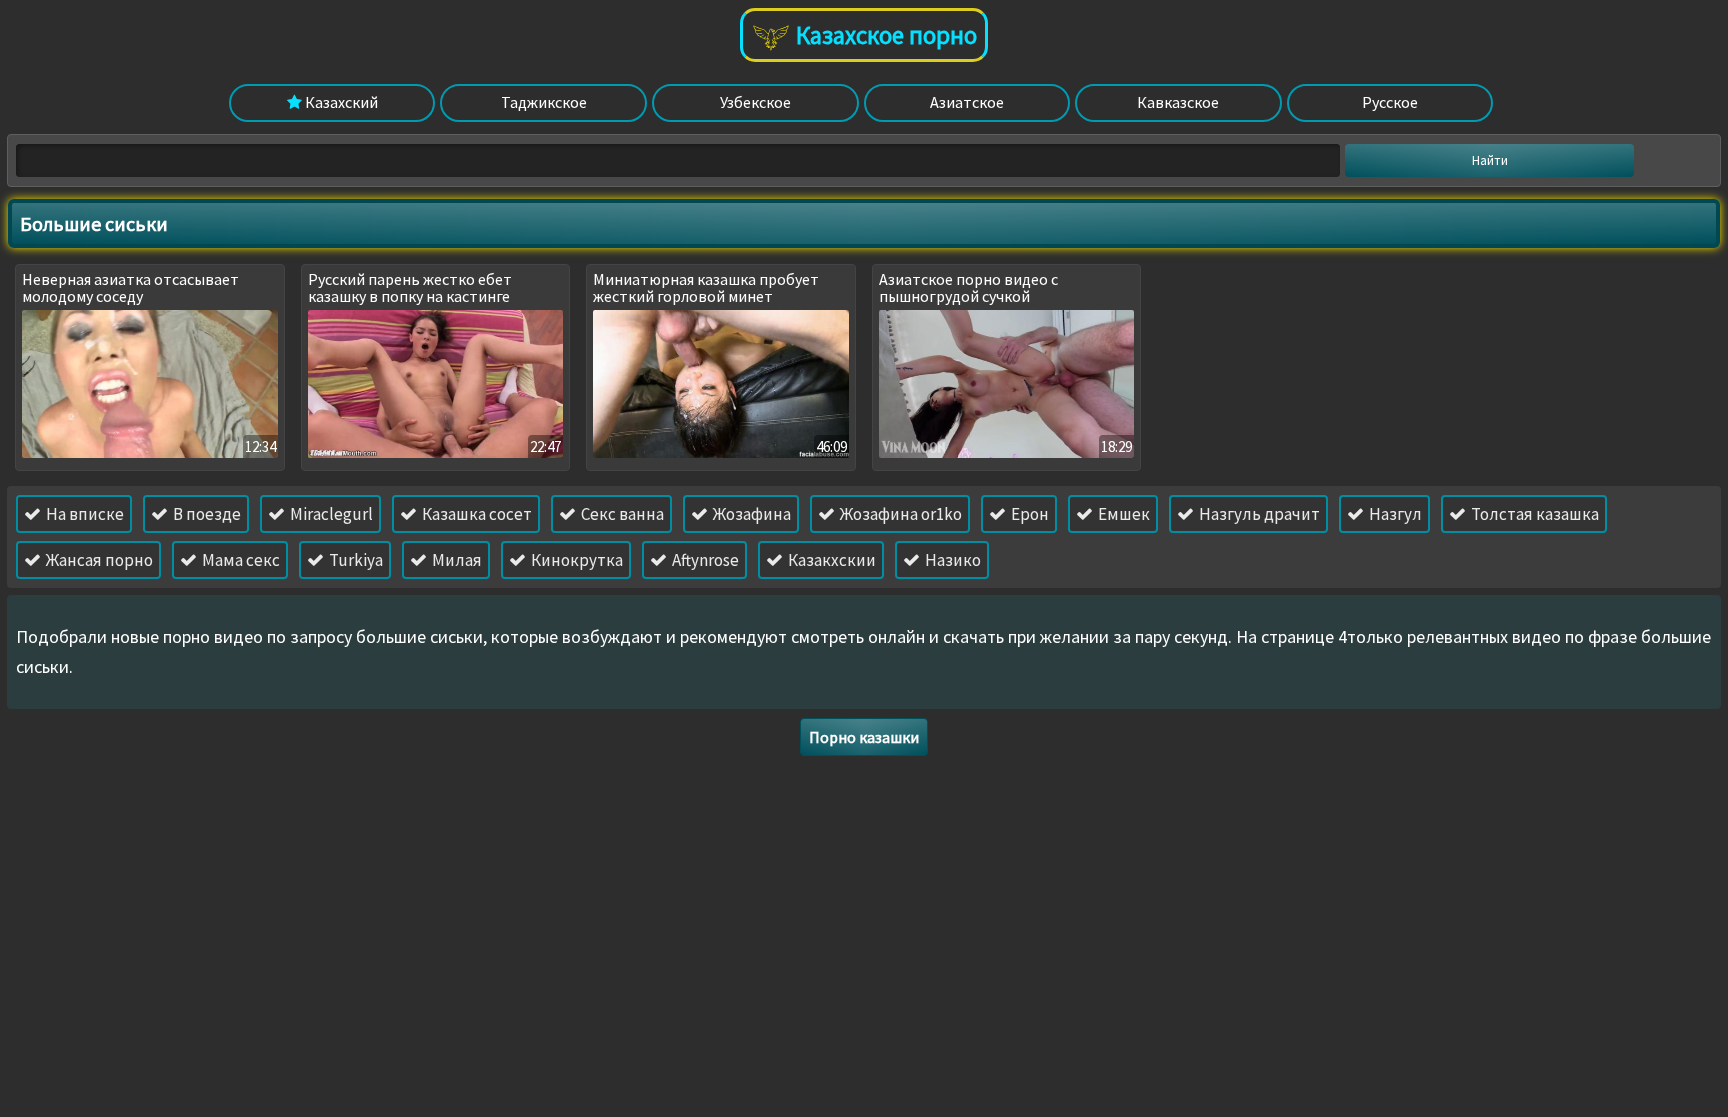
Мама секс (239, 560)
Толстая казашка (1533, 514)
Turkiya (354, 560)
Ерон (1028, 514)
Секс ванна (621, 514)
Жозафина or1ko (899, 514)
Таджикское (544, 102)
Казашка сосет (475, 514)
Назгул (1394, 514)
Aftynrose (704, 560)
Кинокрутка (575, 560)
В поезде (205, 514)
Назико (951, 560)
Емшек (1122, 514)
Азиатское (967, 102)
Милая (455, 560)
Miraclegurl (330, 514)
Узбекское (755, 102)
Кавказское (1178, 102)
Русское (1390, 102)
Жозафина (750, 514)
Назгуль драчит (1258, 514)
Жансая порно (98, 560)
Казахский (340, 102)
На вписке (83, 514)
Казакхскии (830, 560)
